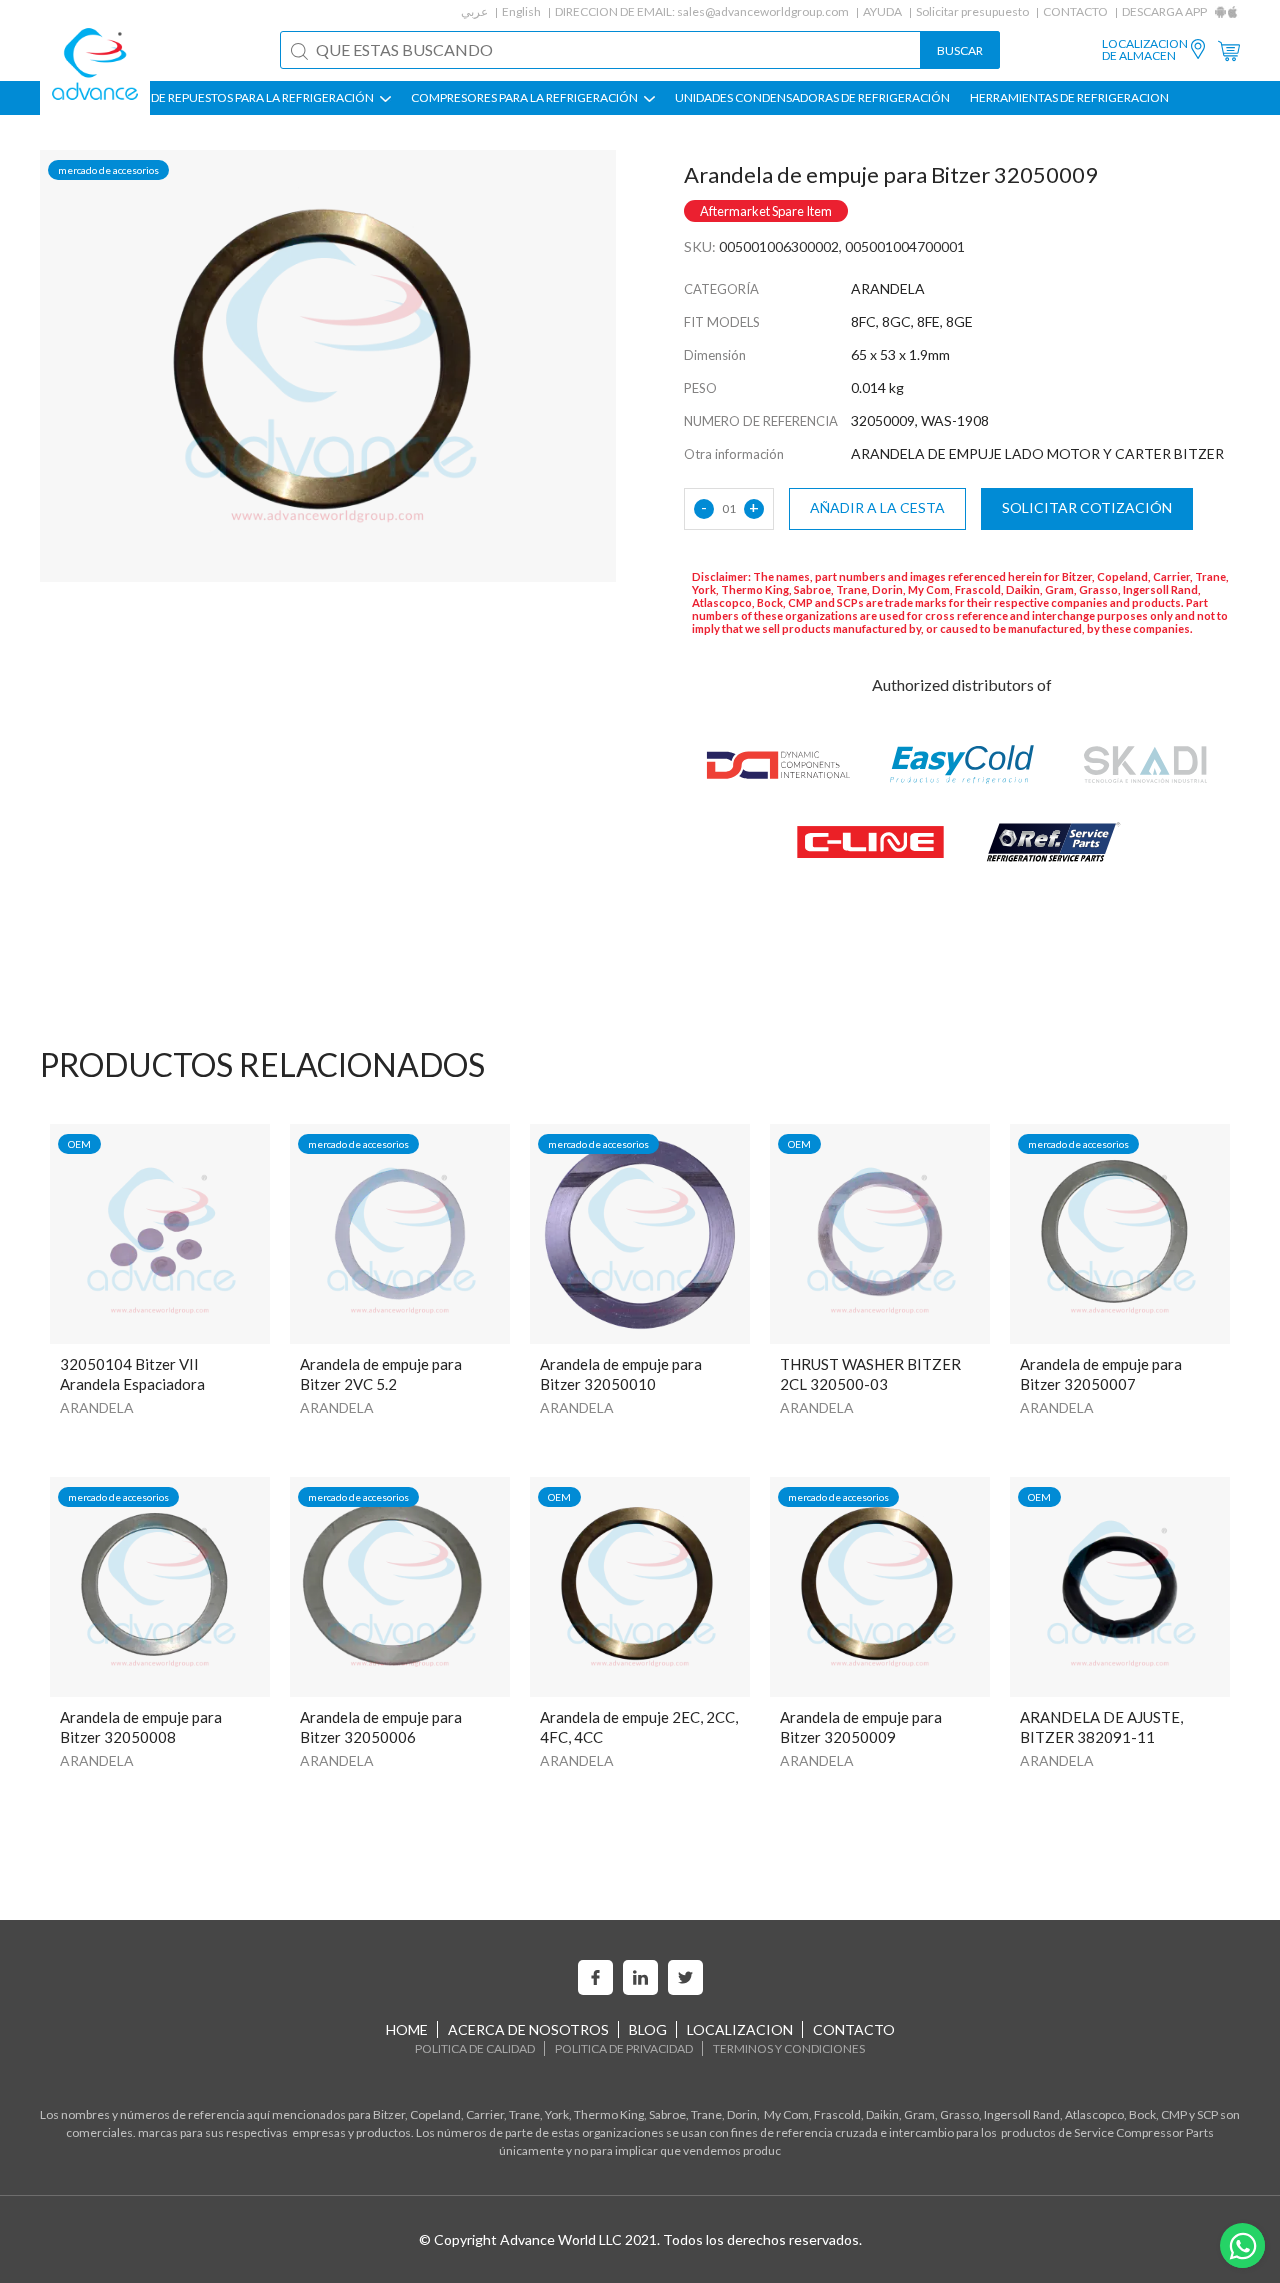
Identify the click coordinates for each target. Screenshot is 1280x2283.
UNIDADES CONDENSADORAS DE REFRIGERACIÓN (812, 98)
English (521, 11)
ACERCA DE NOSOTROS (528, 2029)
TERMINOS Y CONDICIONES (789, 2048)
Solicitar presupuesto (972, 11)
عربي (474, 11)
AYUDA (882, 11)
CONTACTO (1075, 11)
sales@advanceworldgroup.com (763, 11)
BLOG (648, 2029)
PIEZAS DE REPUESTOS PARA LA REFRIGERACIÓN (243, 98)
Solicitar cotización (1087, 507)
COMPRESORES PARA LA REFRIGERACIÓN (525, 98)
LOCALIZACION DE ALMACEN (1145, 50)
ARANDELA (97, 1407)
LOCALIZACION (740, 2029)
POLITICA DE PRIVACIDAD (624, 2048)
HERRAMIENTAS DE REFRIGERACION (1069, 98)
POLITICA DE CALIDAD (475, 2048)
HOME (407, 2029)
